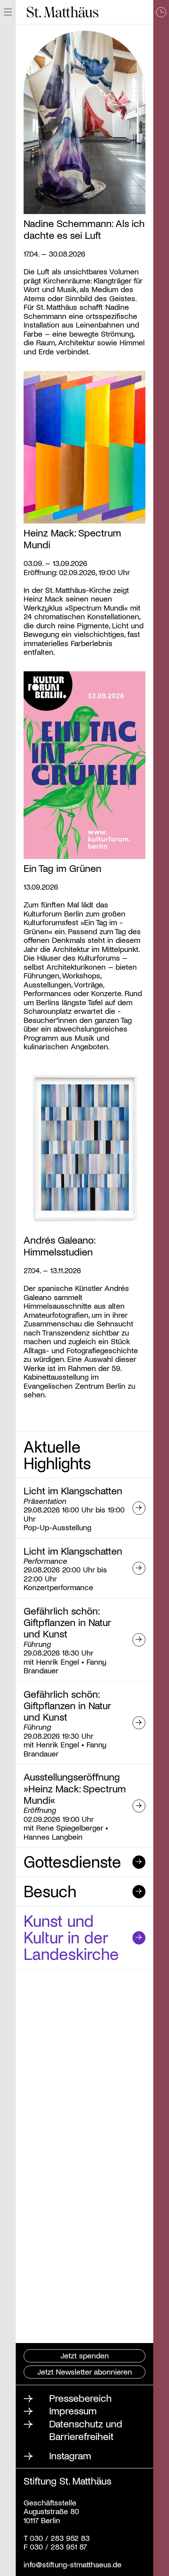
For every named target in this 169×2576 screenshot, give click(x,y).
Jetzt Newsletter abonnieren (85, 2371)
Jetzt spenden (85, 2355)
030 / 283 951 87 (57, 2546)
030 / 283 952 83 (59, 2538)
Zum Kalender (161, 1288)
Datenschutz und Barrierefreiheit (86, 2430)
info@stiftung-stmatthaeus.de (73, 2564)
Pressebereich (80, 2398)
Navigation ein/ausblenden (8, 12)
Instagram (70, 2455)
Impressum (73, 2410)
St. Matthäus (63, 12)
